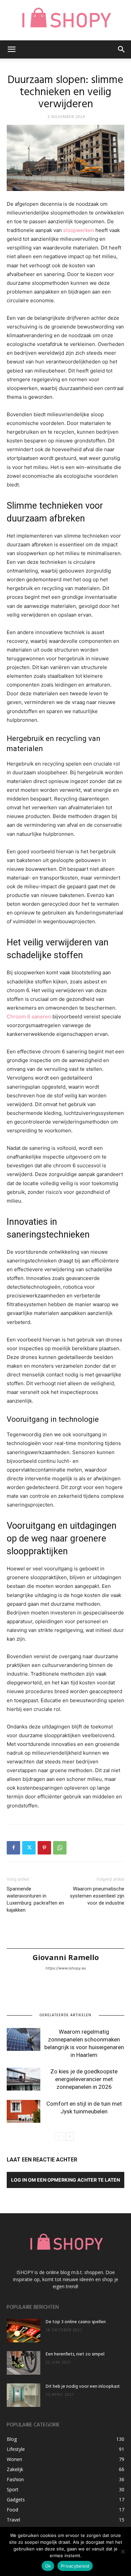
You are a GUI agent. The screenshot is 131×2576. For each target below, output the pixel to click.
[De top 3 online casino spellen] (24, 2331)
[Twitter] (29, 1848)
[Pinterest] (44, 1848)
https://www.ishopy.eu (66, 1968)
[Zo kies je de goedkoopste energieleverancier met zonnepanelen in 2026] (24, 2079)
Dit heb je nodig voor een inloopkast (83, 2387)
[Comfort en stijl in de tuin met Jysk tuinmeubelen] (24, 2112)
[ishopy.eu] (65, 20)
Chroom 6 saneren (29, 1017)
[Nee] (123, 2551)
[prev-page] (59, 2136)
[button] (11, 49)
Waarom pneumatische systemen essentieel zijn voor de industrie (97, 1896)
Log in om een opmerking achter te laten (65, 2180)
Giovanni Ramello (66, 1957)
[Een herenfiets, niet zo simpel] (24, 2363)
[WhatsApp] (60, 1848)
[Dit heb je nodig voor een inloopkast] (24, 2395)
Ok (48, 2566)
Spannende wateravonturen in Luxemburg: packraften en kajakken (35, 1899)
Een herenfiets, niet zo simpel (75, 2354)
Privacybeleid (75, 2566)
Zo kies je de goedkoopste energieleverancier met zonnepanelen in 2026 (84, 2079)
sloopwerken (79, 230)
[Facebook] (13, 1848)
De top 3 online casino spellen (76, 2322)
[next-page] (70, 2136)
